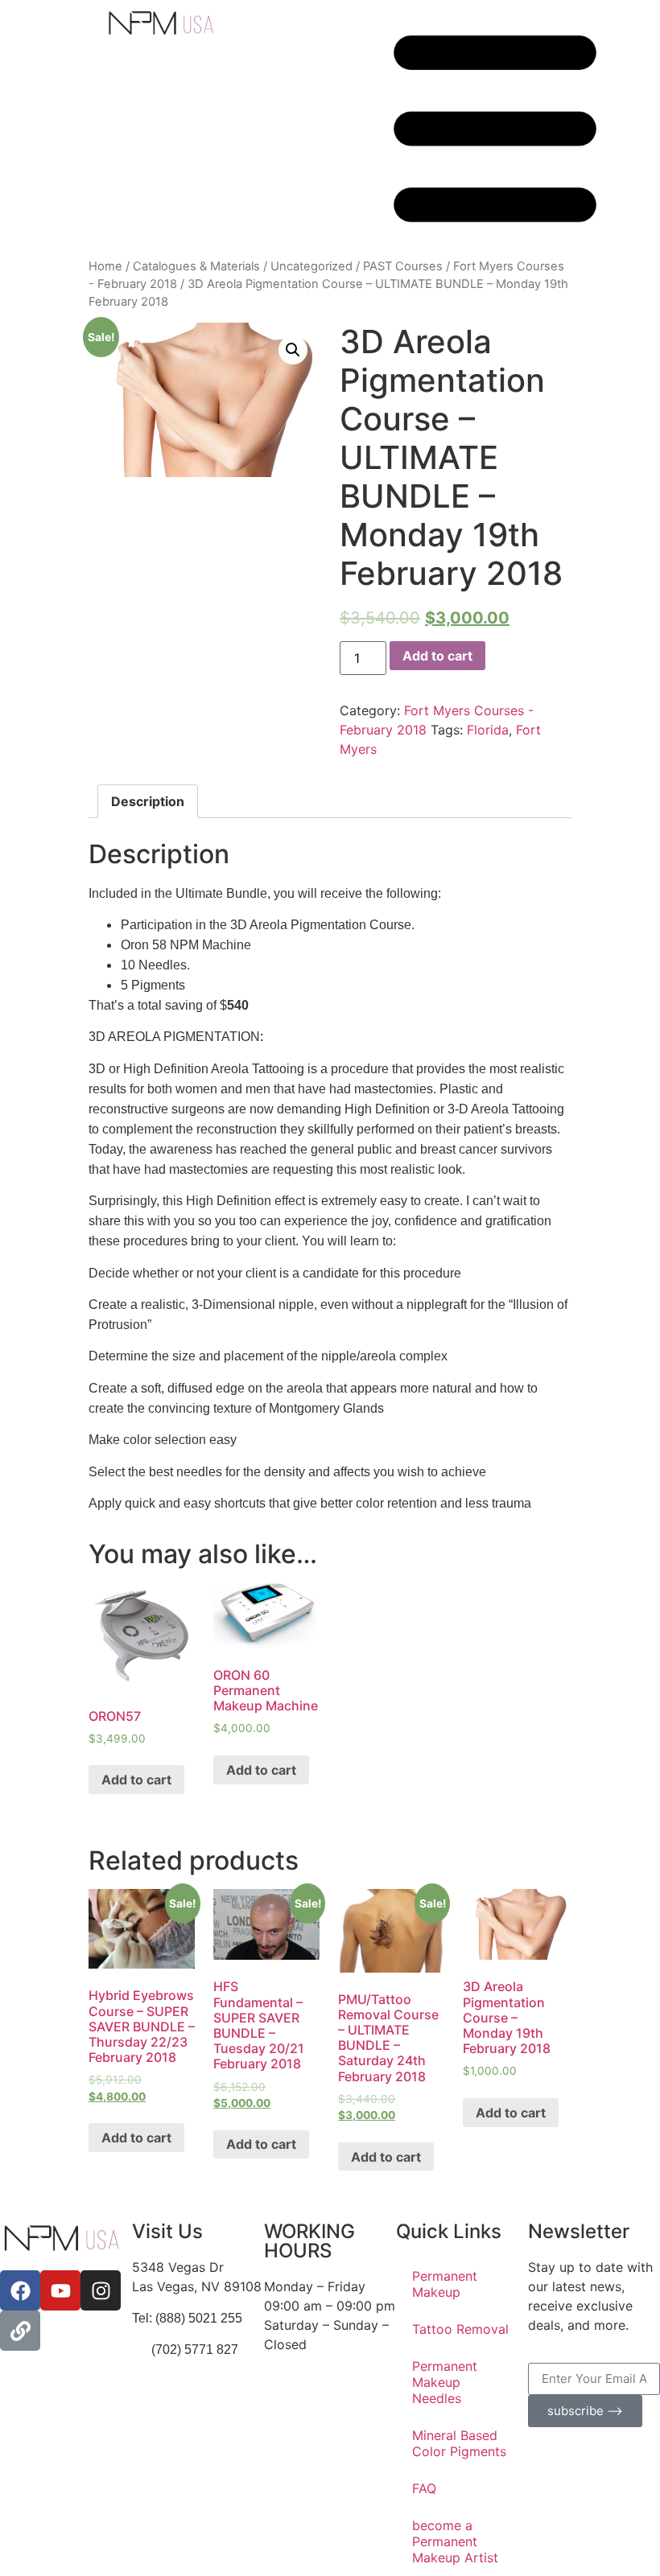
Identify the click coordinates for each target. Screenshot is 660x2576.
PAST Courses (403, 266)
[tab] (148, 801)
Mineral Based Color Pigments (459, 2443)
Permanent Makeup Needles (445, 2382)
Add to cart (437, 656)
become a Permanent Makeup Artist (455, 2541)
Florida (488, 730)
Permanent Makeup (445, 2284)
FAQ (424, 2488)
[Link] (20, 2331)
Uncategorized (311, 266)
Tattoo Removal (460, 2329)
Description (148, 801)
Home (105, 266)
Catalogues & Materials (196, 266)
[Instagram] (101, 2290)
